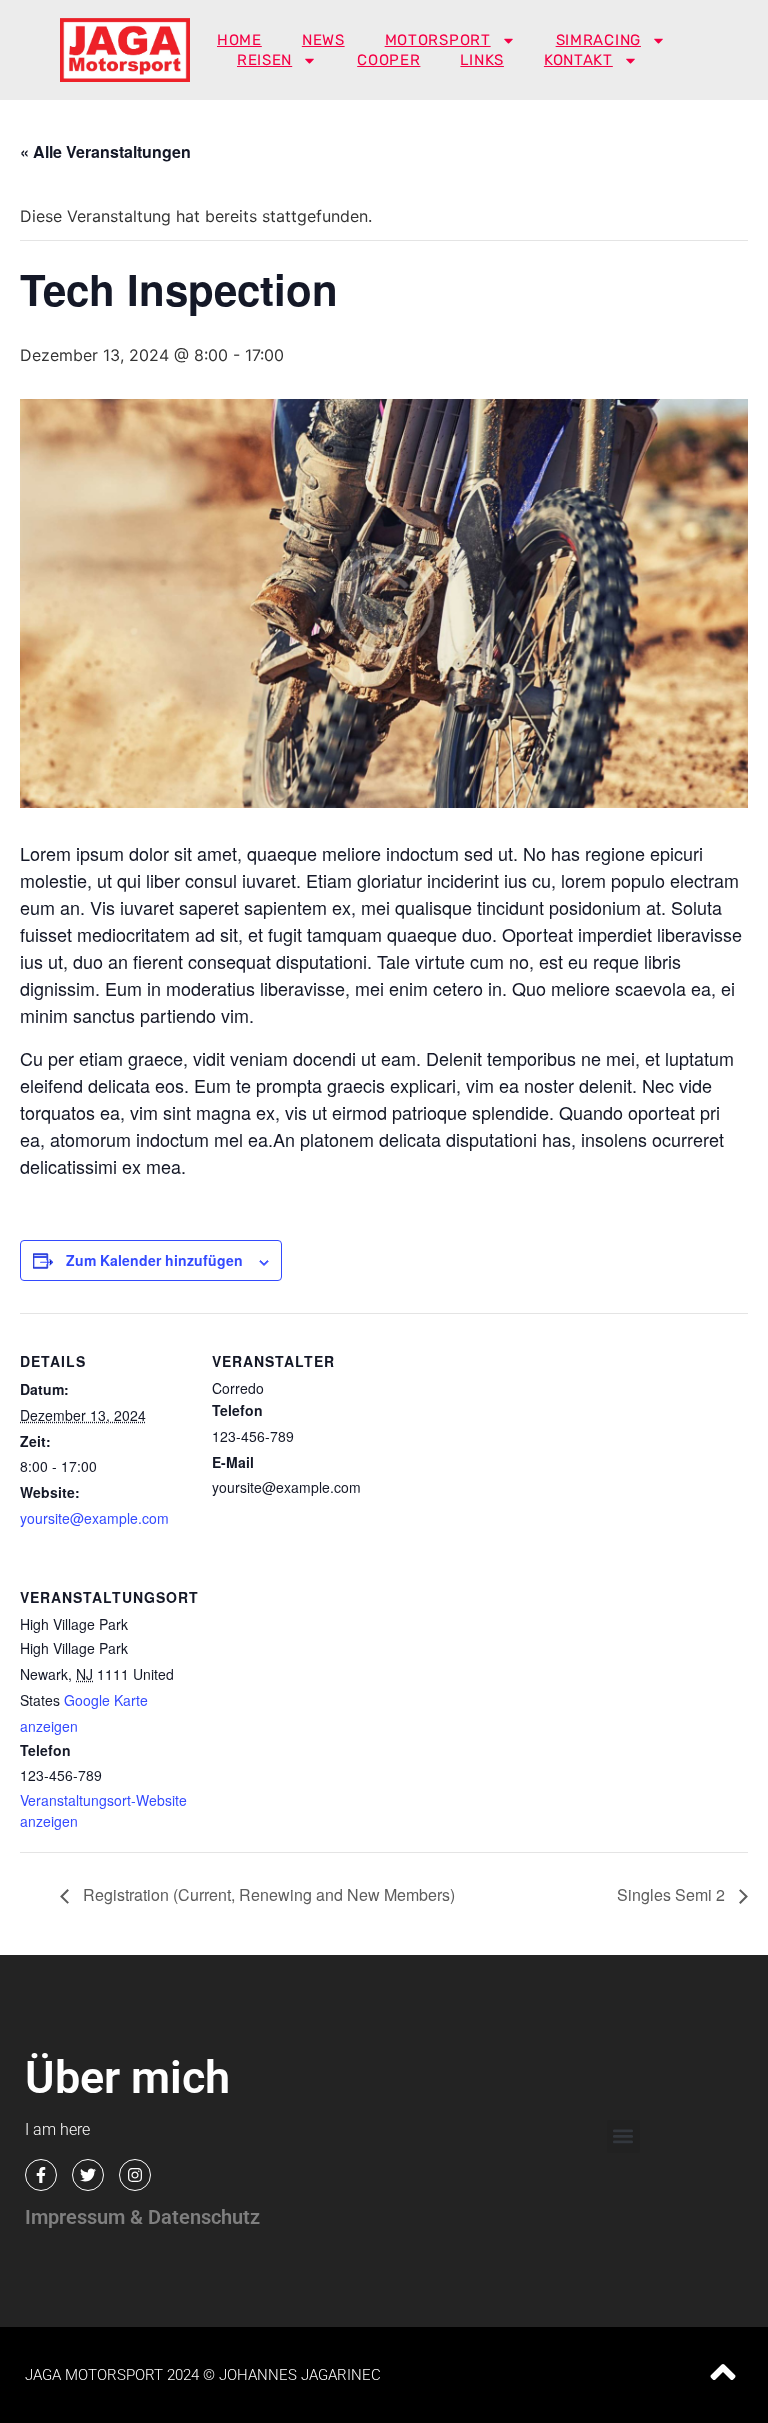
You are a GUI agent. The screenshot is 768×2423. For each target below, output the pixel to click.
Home (239, 40)
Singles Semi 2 (673, 1894)
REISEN (264, 60)
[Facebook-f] (41, 2175)
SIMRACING (598, 40)
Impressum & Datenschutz (142, 2217)
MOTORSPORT (438, 40)
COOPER (388, 60)
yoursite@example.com (94, 1518)
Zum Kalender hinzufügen (154, 1260)
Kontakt (578, 60)
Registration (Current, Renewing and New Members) (267, 1894)
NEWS (323, 40)
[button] (623, 2136)
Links (482, 60)
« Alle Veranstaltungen (105, 151)
